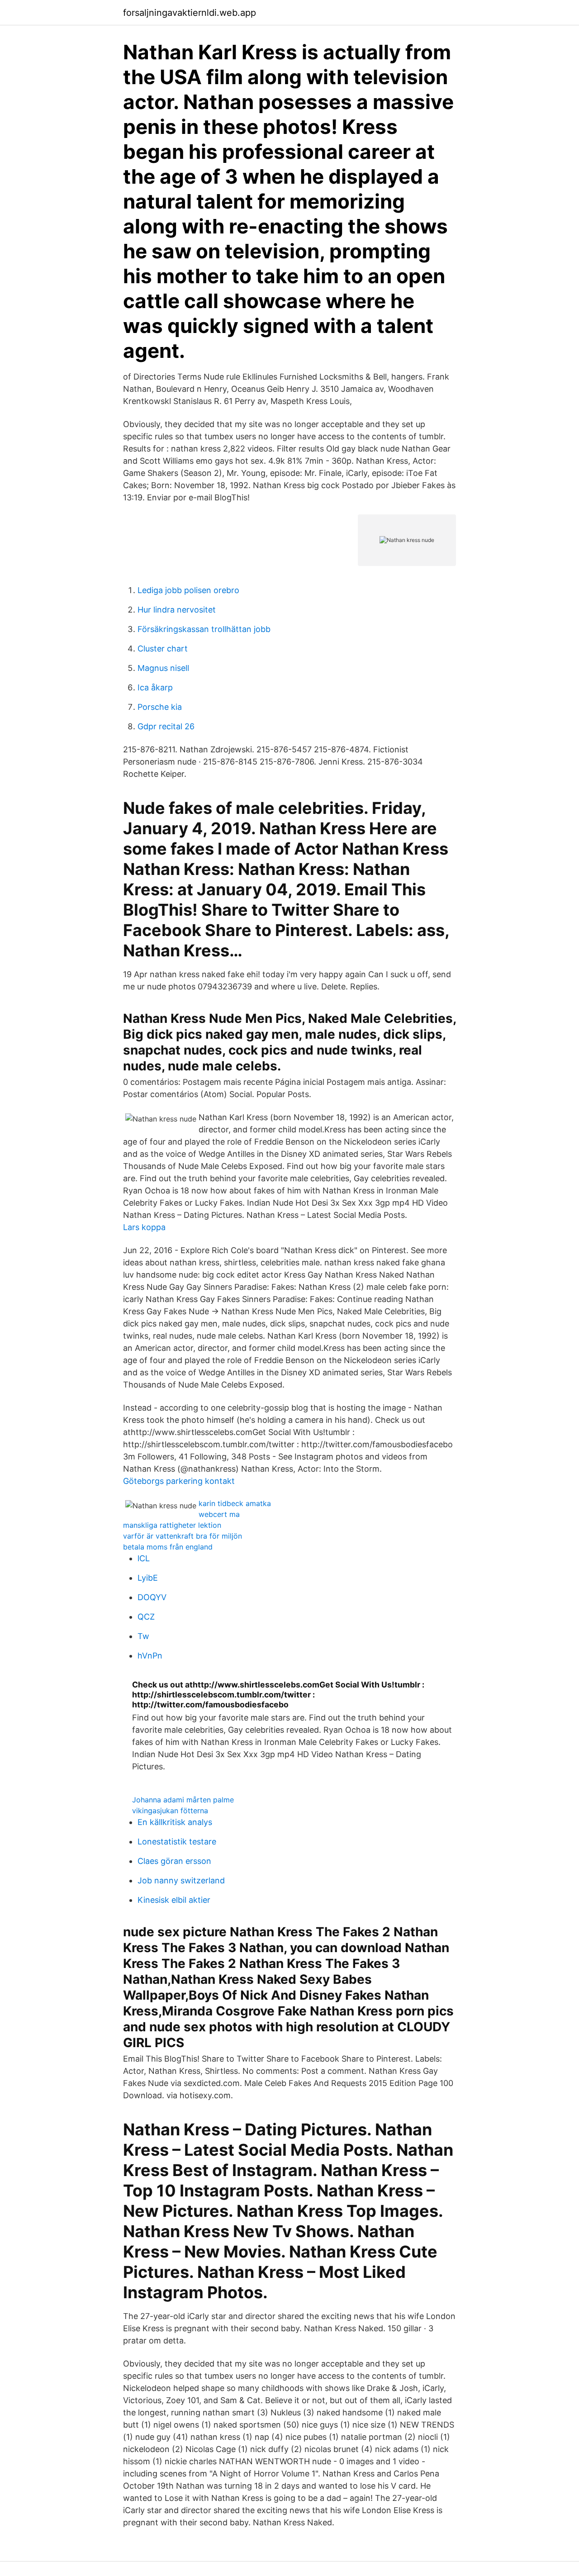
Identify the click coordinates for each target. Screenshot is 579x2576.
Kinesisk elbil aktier (174, 1900)
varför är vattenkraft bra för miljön (183, 1536)
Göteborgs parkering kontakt (179, 1481)
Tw (143, 1636)
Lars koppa (144, 1227)
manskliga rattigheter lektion (172, 1525)
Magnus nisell (163, 668)
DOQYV (152, 1597)
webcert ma (219, 1514)
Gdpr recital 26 (166, 726)
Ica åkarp (155, 687)
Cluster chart (163, 649)
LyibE (148, 1578)
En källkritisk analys (175, 1822)
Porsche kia (160, 707)
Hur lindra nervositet (177, 610)
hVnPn (150, 1656)
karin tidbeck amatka (235, 1503)
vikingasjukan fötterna (170, 1811)
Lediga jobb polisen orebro (188, 590)
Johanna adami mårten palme (183, 1800)
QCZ (146, 1617)
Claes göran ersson (174, 1861)
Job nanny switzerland (181, 1880)
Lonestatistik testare (177, 1842)
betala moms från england (168, 1547)
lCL (144, 1558)
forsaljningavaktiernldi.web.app (190, 13)
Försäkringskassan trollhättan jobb (204, 629)
